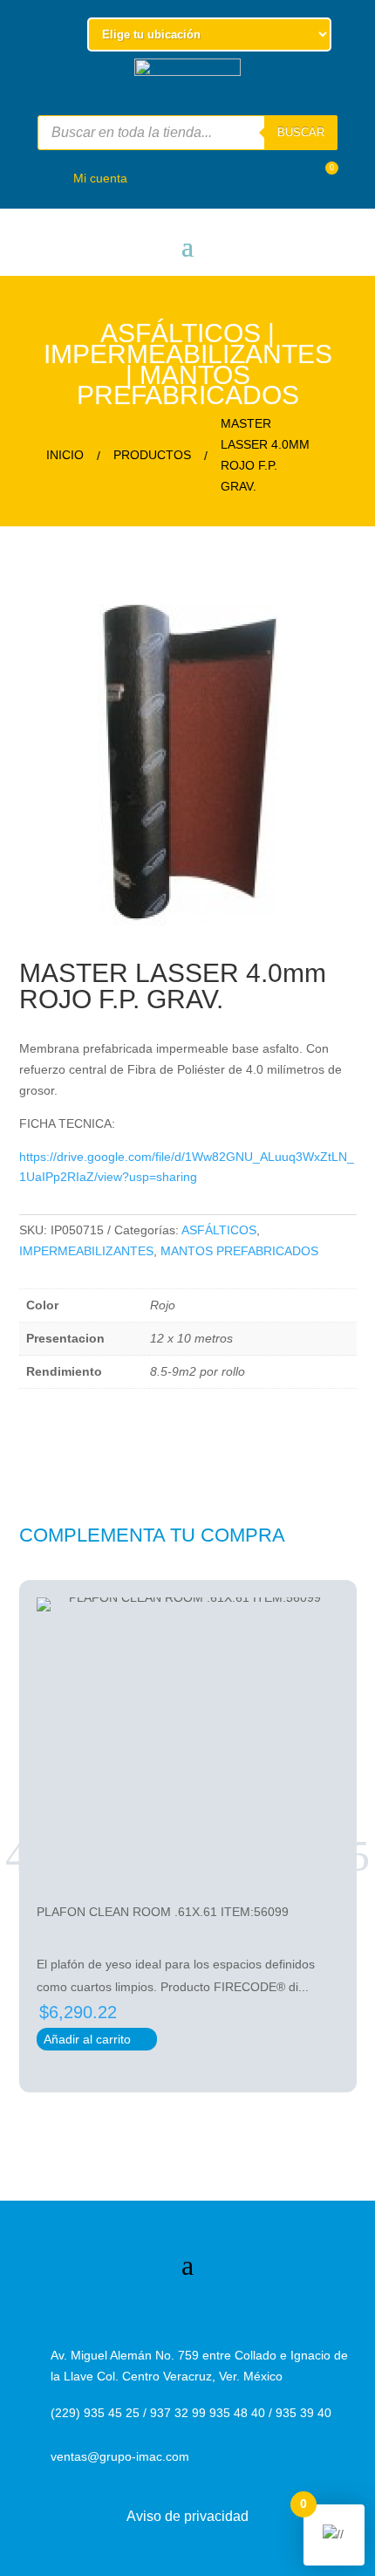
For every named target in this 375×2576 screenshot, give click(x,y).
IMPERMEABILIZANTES (188, 354)
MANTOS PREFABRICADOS (188, 385)
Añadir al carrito (97, 2039)
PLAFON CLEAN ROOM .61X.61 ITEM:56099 (163, 1912)
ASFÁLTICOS (181, 333)
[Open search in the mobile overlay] (187, 133)
